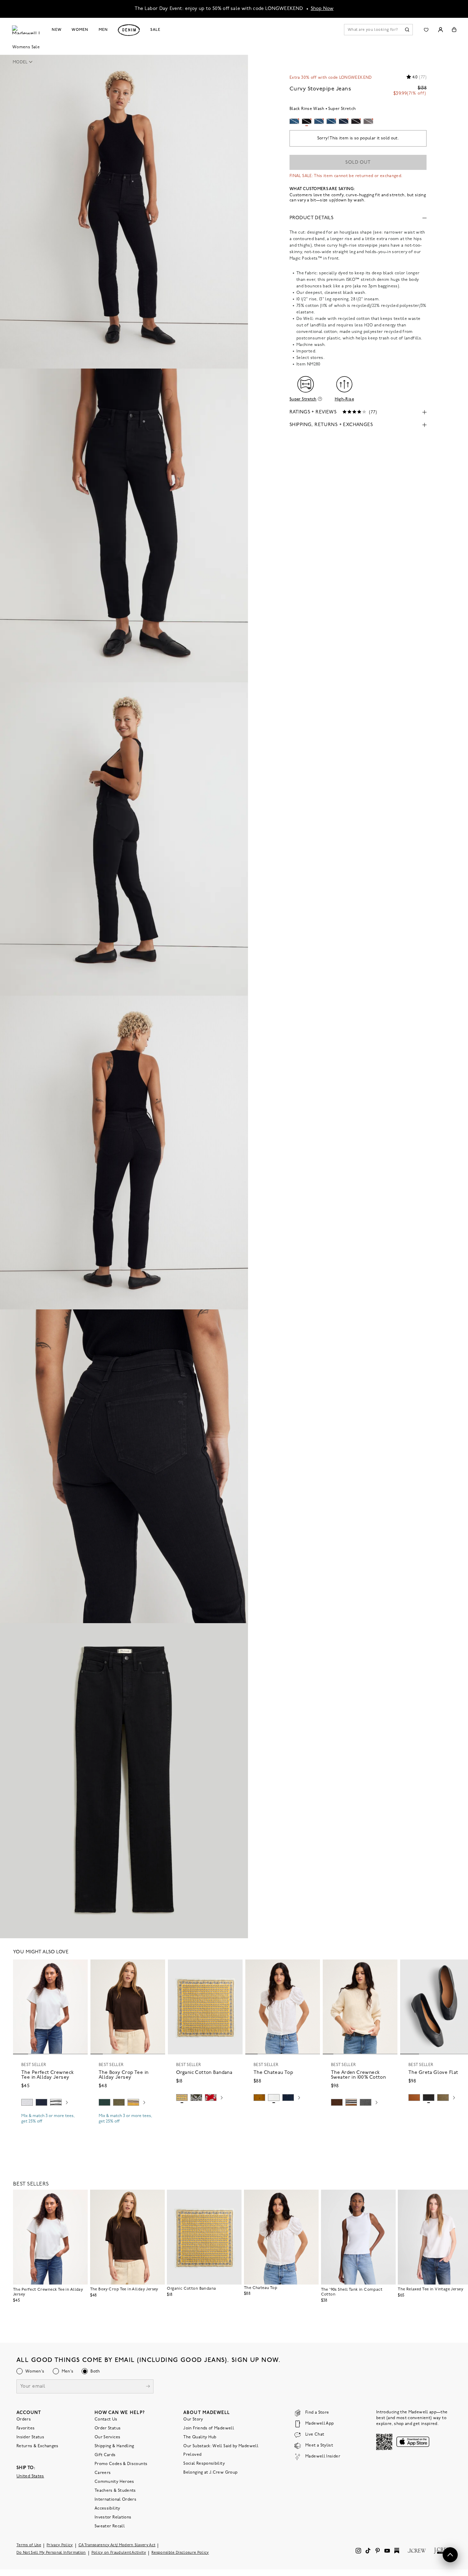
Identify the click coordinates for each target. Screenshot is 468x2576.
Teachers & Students (115, 2491)
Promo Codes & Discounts (121, 2464)
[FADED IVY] (119, 2102)
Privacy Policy (60, 2545)
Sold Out (358, 163)
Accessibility (107, 2509)
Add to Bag (205, 2114)
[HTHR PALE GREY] (27, 2102)
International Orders (115, 2500)
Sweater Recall (110, 2526)
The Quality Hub (200, 2437)
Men (103, 30)
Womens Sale (26, 47)
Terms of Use (29, 2545)
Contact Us (106, 2419)
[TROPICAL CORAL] (211, 2098)
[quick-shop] (50, 2127)
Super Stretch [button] (303, 399)
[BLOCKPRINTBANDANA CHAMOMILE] (182, 2098)
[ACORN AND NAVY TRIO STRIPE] (351, 2102)
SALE (155, 30)
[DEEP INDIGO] (41, 2102)
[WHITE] (56, 2102)
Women (80, 30)
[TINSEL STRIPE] (133, 2102)
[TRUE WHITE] (274, 2098)
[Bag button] (454, 30)
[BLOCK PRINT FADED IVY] (196, 2098)
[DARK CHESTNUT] (337, 2102)
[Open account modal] (440, 30)
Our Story (193, 2419)
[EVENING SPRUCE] (104, 2102)
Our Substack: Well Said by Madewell (221, 2446)
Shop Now (322, 9)
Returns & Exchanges (38, 2446)
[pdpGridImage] (124, 212)
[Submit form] (148, 2387)
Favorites (26, 2428)
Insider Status (30, 2437)
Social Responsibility (204, 2464)
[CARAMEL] (414, 2098)
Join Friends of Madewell (209, 2428)
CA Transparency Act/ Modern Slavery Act (117, 2545)
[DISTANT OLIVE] (443, 2098)
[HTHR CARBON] (366, 2102)
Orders (24, 2419)
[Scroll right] (67, 2103)
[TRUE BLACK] (429, 2098)
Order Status (108, 2428)
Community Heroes (114, 2482)
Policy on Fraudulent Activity (119, 2553)
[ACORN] (259, 2098)
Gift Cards (105, 2455)
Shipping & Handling (114, 2446)
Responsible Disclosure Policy (180, 2553)
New (57, 30)
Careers (103, 2473)
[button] (25, 62)
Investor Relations (113, 2517)
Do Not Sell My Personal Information (51, 2553)
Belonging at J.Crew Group (210, 2473)
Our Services (107, 2437)
